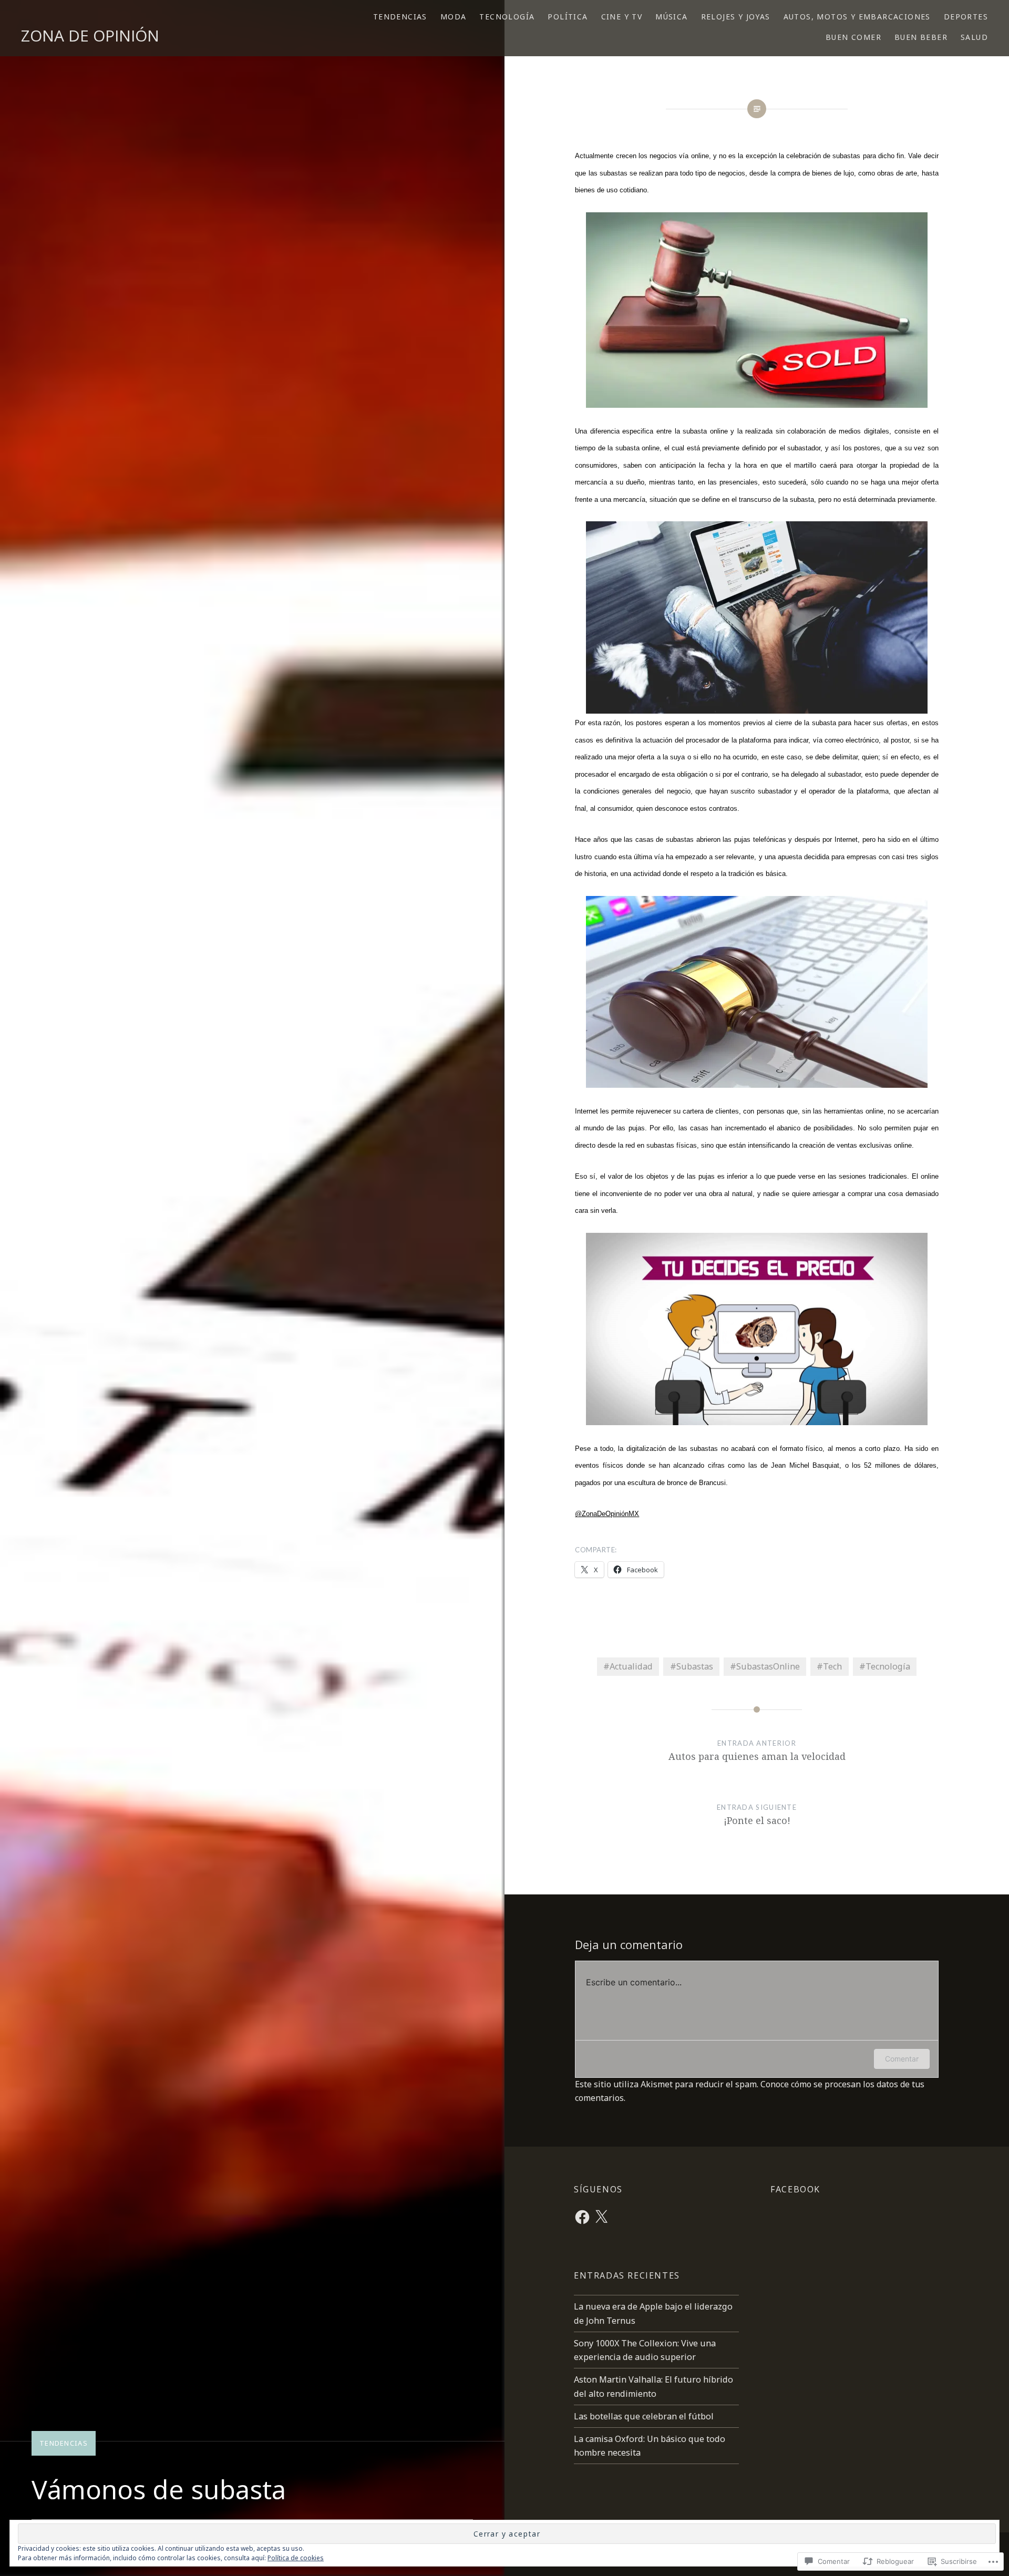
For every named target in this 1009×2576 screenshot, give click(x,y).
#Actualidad (628, 1666)
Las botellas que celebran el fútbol (645, 2416)
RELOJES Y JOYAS (736, 17)
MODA (454, 17)
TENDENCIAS (400, 17)
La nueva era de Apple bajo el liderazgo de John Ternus (653, 2313)
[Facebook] (582, 2217)
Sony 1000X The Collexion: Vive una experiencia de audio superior (645, 2350)
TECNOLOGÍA (507, 17)
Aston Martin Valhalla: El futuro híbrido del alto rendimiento (653, 2386)
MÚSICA (671, 17)
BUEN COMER (853, 37)
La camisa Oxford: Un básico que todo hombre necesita (650, 2446)
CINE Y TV (622, 17)
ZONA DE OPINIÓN (90, 35)
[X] (601, 2217)
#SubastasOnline (765, 1666)
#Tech (829, 1666)
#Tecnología (885, 1666)
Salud (974, 37)
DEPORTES (966, 17)
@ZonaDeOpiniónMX (607, 1514)
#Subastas (692, 1666)
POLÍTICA (568, 17)
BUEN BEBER (921, 37)
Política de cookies (296, 2558)
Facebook (795, 2189)
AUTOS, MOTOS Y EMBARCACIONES (857, 17)
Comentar (902, 2059)
